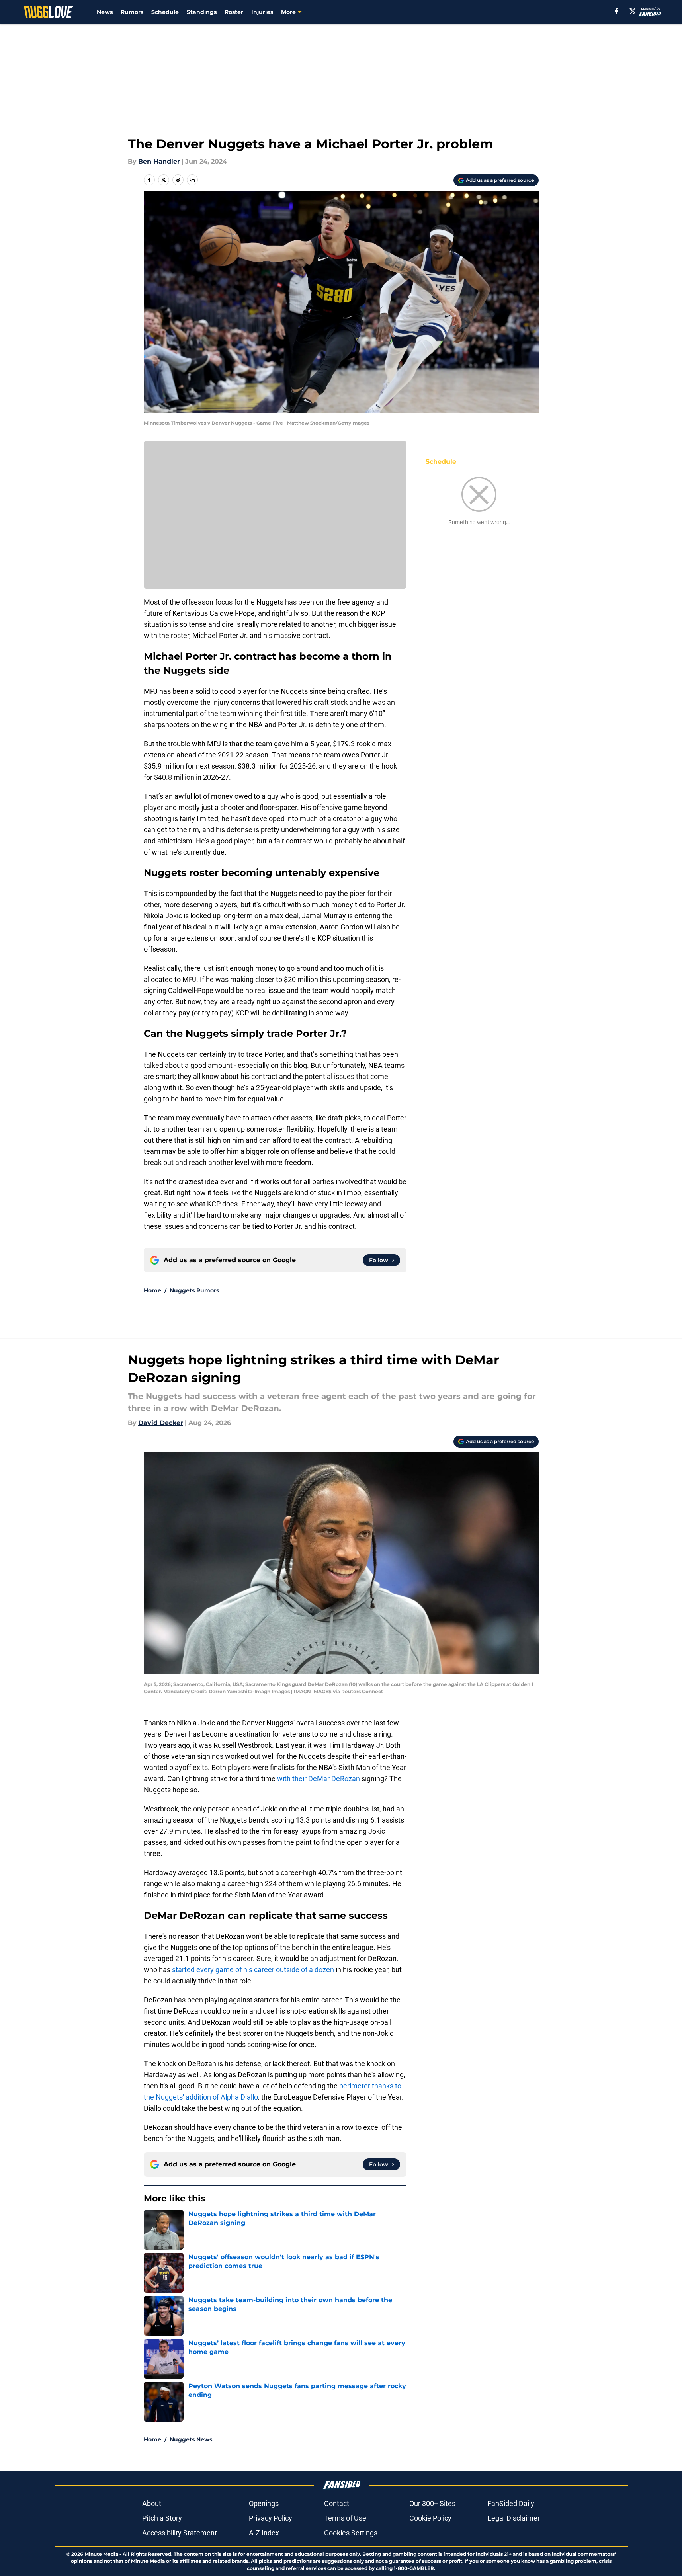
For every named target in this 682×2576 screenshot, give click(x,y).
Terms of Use (345, 2518)
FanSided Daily (511, 2503)
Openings (264, 2503)
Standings (202, 12)
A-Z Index (264, 2533)
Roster (234, 12)
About (152, 2503)
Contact (337, 2503)
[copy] (192, 180)
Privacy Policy (271, 2518)
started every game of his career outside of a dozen (252, 1970)
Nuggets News (191, 2439)
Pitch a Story (162, 2518)
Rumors (132, 12)
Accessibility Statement (180, 2533)
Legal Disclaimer (514, 2518)
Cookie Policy (430, 2518)
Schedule (165, 12)
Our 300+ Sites (432, 2503)
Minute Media (101, 2554)
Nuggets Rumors (194, 1290)
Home (152, 1290)
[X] (633, 11)
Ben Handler (159, 161)
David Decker (161, 1423)
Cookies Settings (351, 2533)
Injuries (262, 12)
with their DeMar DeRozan (319, 1779)
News (105, 12)
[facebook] (617, 11)
